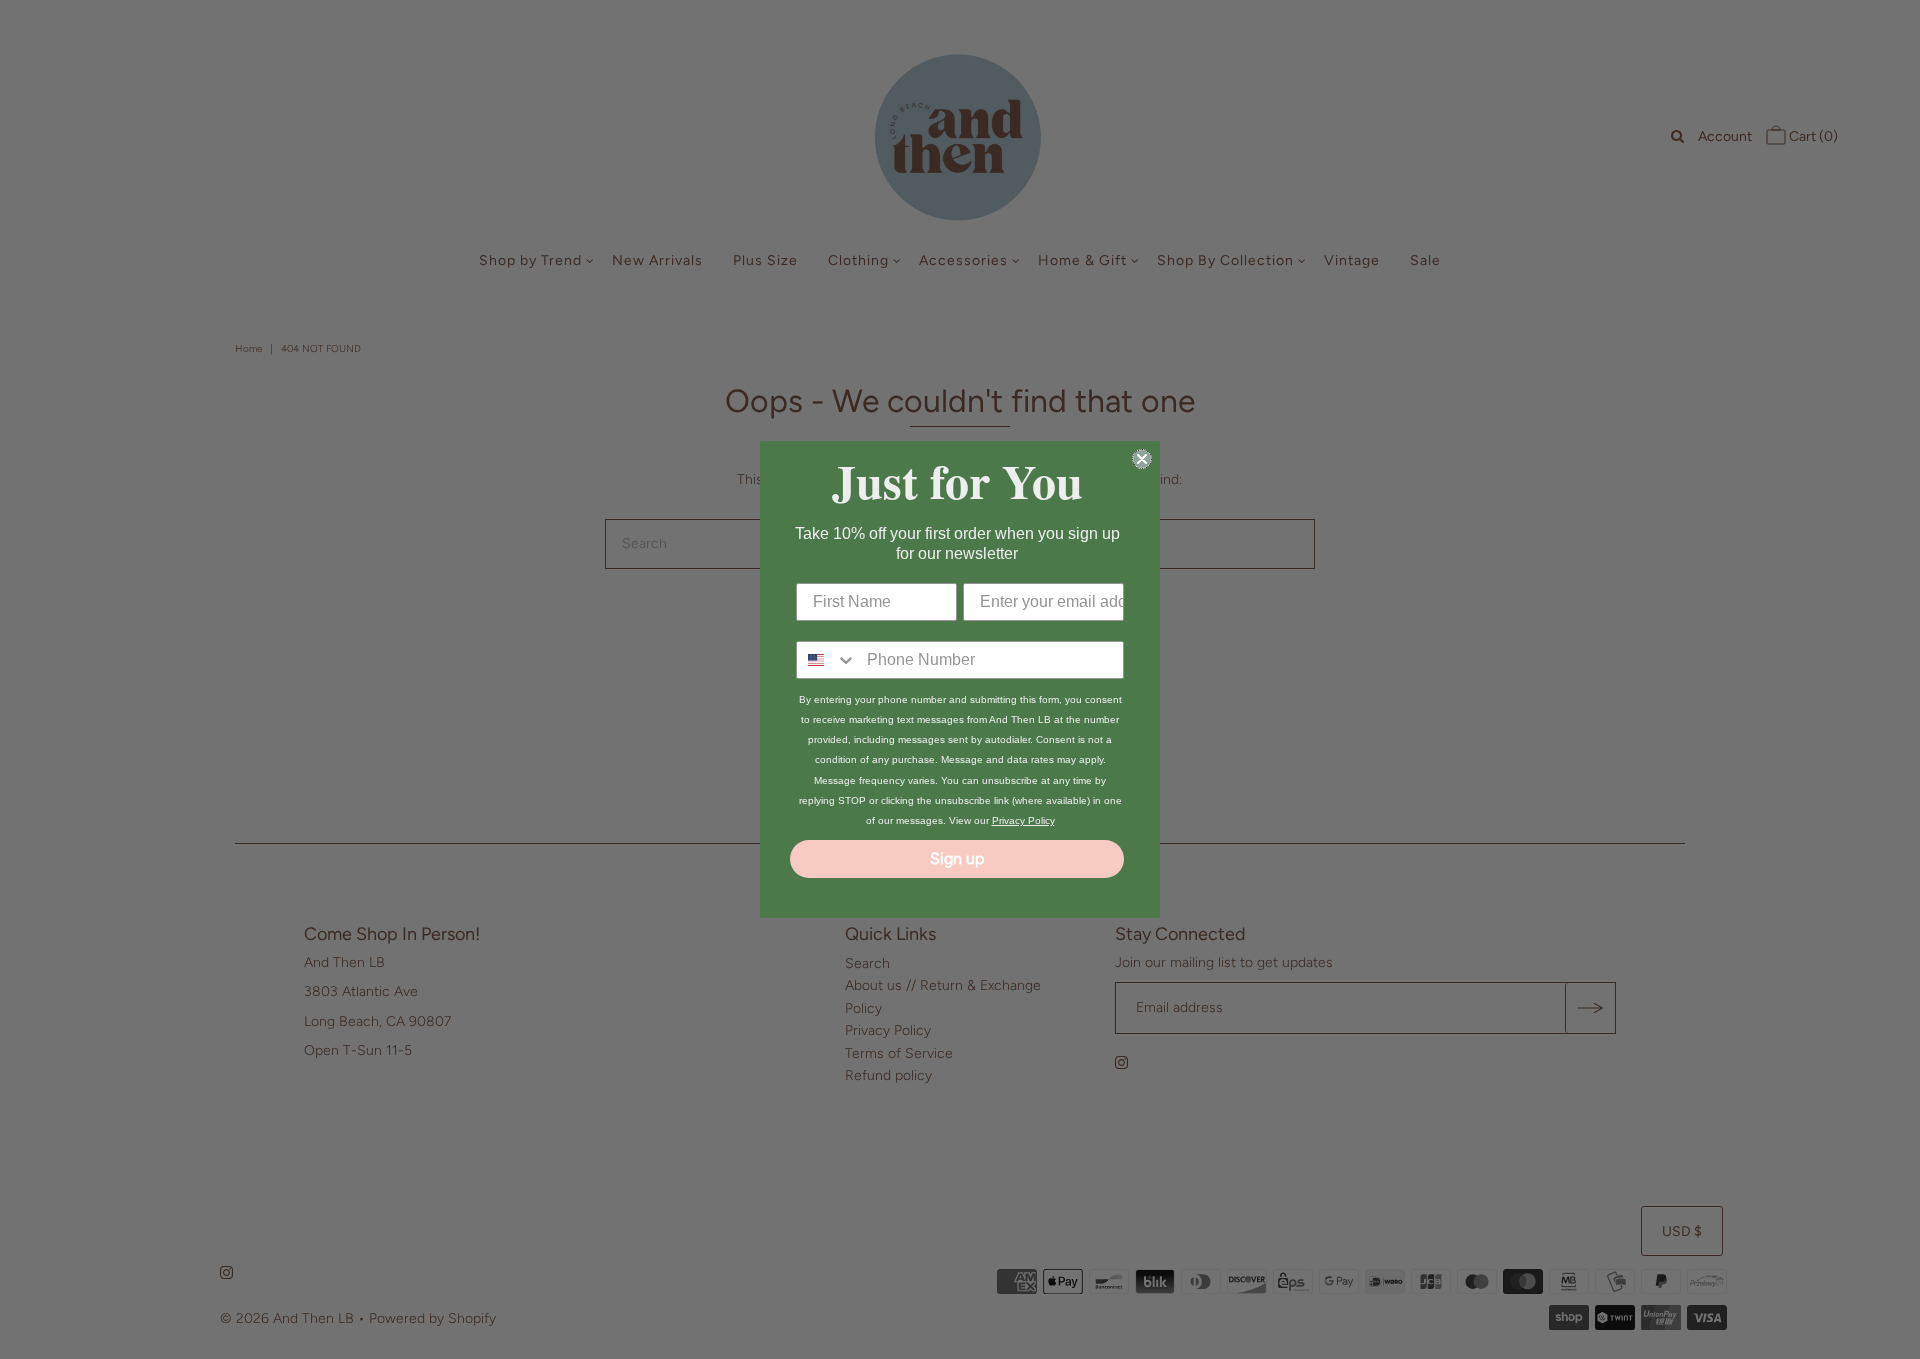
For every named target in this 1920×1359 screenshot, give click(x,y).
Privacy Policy (1023, 820)
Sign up (957, 858)
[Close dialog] (1142, 459)
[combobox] (827, 660)
